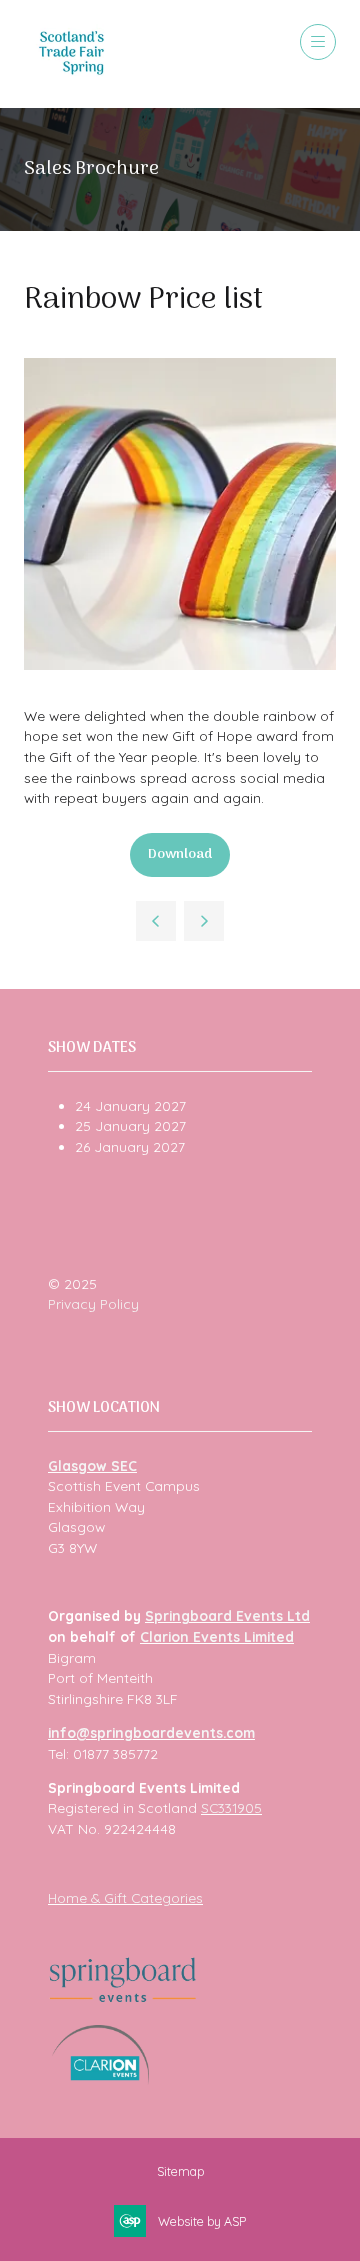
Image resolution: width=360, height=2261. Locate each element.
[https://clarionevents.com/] (100, 2079)
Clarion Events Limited (217, 1636)
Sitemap (180, 2171)
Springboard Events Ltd (227, 1615)
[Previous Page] (156, 921)
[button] (318, 42)
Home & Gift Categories (125, 1897)
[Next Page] (204, 921)
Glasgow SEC (92, 1465)
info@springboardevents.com (151, 1732)
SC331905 (231, 1807)
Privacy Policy (93, 1303)
